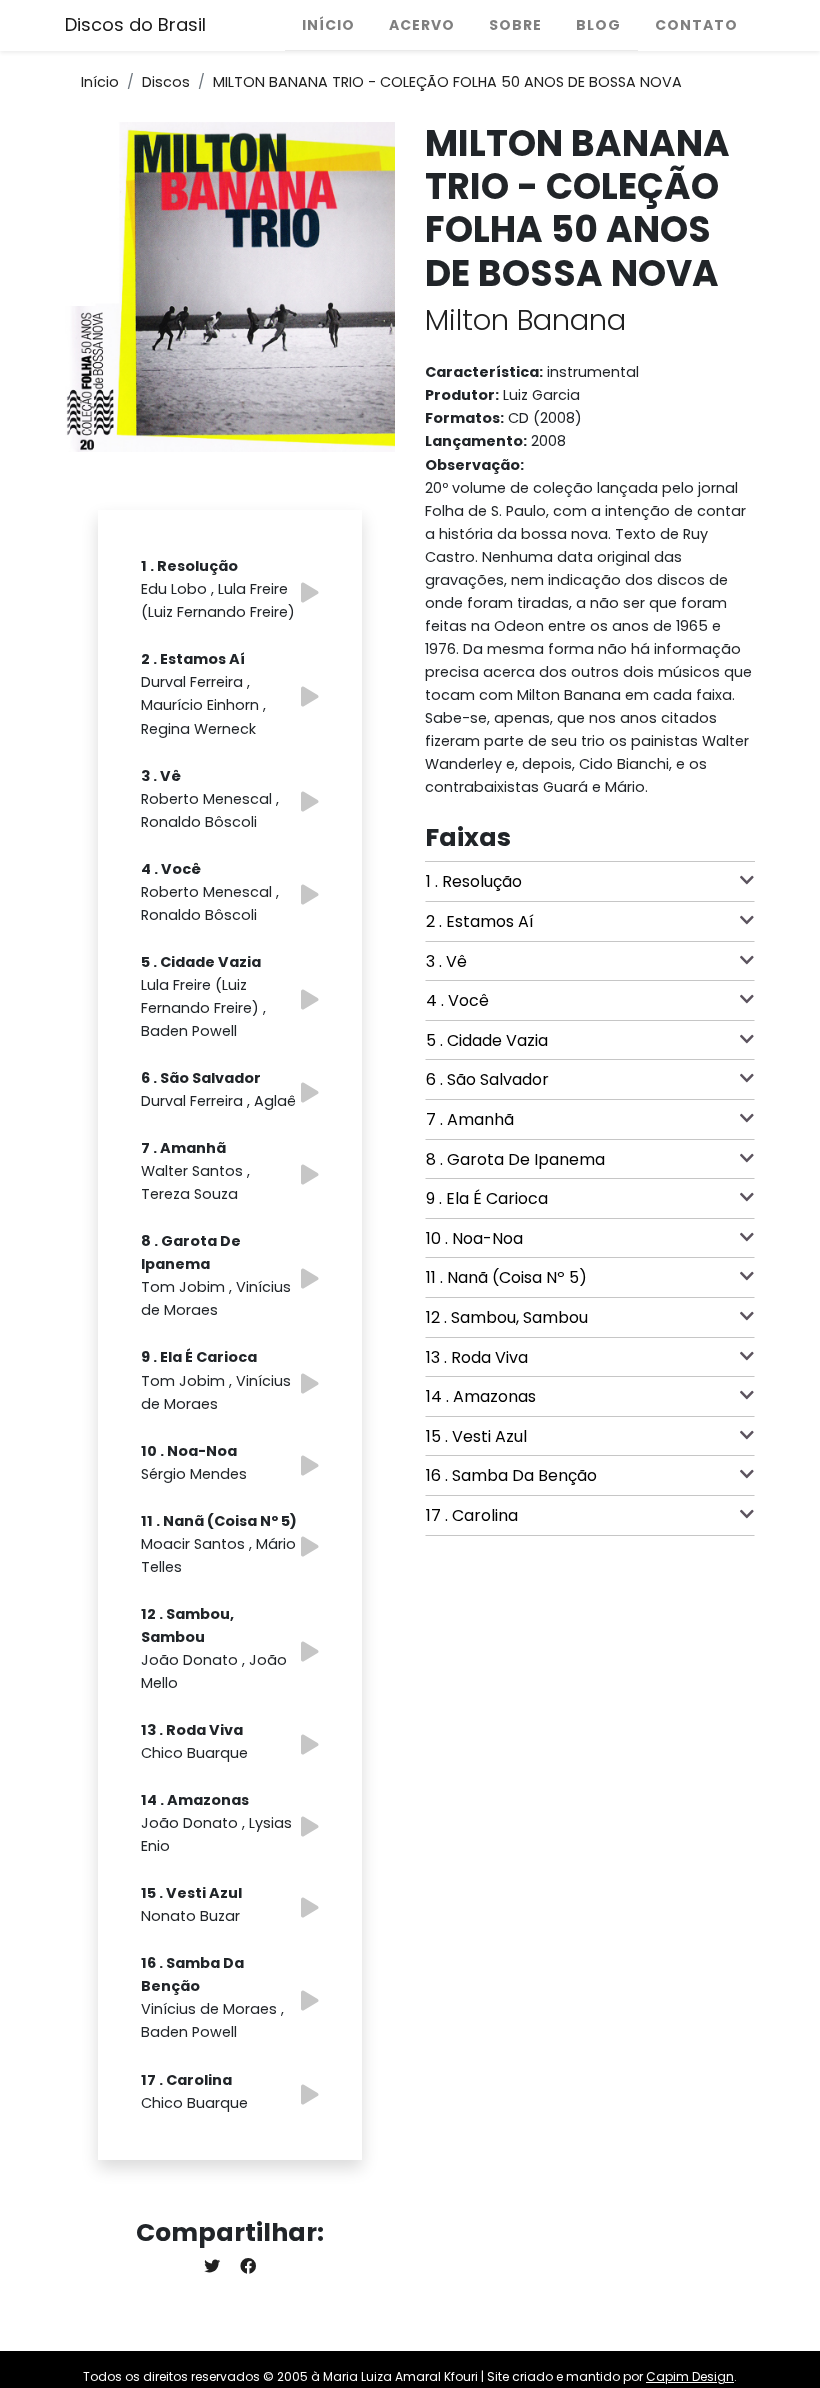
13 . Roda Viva (477, 1357)
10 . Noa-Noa (474, 1238)
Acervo (422, 25)
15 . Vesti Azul (476, 1436)
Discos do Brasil (135, 24)
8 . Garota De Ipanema (515, 1159)
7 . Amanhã (470, 1119)
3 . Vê (446, 961)
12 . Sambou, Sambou (507, 1317)
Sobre (515, 25)
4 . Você (457, 1000)
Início (328, 25)
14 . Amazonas (481, 1396)
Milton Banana (525, 320)
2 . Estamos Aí (480, 921)
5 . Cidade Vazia (487, 1040)
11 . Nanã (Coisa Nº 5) (506, 1277)
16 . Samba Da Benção (511, 1475)
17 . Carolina (472, 1515)
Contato (696, 25)
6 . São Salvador (487, 1079)
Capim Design (690, 2376)
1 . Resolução (474, 881)
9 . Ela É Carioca (487, 1198)
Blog (598, 25)
